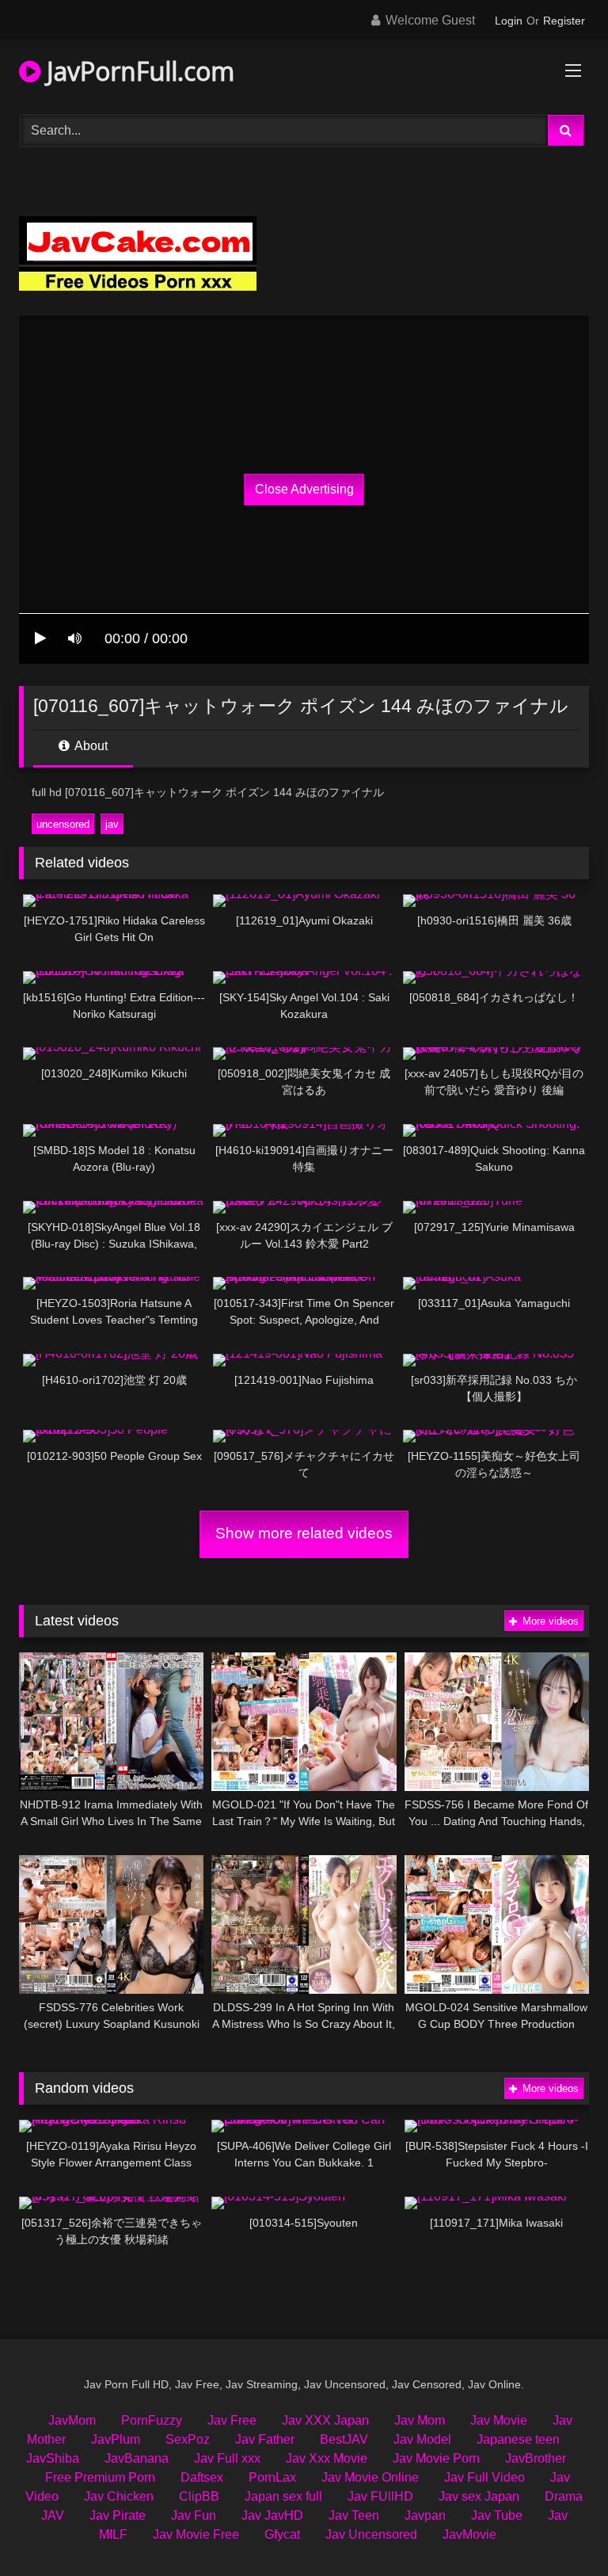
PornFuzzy (152, 2420)
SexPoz (188, 2439)
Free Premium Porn (100, 2477)
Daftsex (202, 2477)
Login (509, 21)
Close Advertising (304, 489)
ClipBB (199, 2496)
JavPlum (116, 2439)
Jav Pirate (118, 2515)
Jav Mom (420, 2420)
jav (112, 824)
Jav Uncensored (371, 2534)
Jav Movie (499, 2420)
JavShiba (53, 2458)
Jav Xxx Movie (327, 2458)
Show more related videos (304, 1533)
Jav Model (422, 2439)
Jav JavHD (272, 2515)
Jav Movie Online (370, 2477)
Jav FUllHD (380, 2496)
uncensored (63, 824)
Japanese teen (518, 2439)
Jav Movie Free (196, 2534)
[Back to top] (559, 2529)
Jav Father (265, 2439)
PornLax (272, 2477)
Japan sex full (283, 2496)
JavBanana (137, 2458)
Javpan (425, 2515)
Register (564, 21)
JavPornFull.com (137, 71)
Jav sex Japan (479, 2496)
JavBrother (536, 2458)
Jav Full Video (484, 2477)
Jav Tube (497, 2515)
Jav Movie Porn (436, 2458)
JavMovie (469, 2534)
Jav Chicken (119, 2496)
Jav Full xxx (227, 2458)
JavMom (72, 2420)
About (90, 746)
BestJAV (344, 2439)
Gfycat (282, 2534)
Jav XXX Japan (325, 2420)
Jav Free (232, 2420)
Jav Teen (354, 2515)
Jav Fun (194, 2515)
